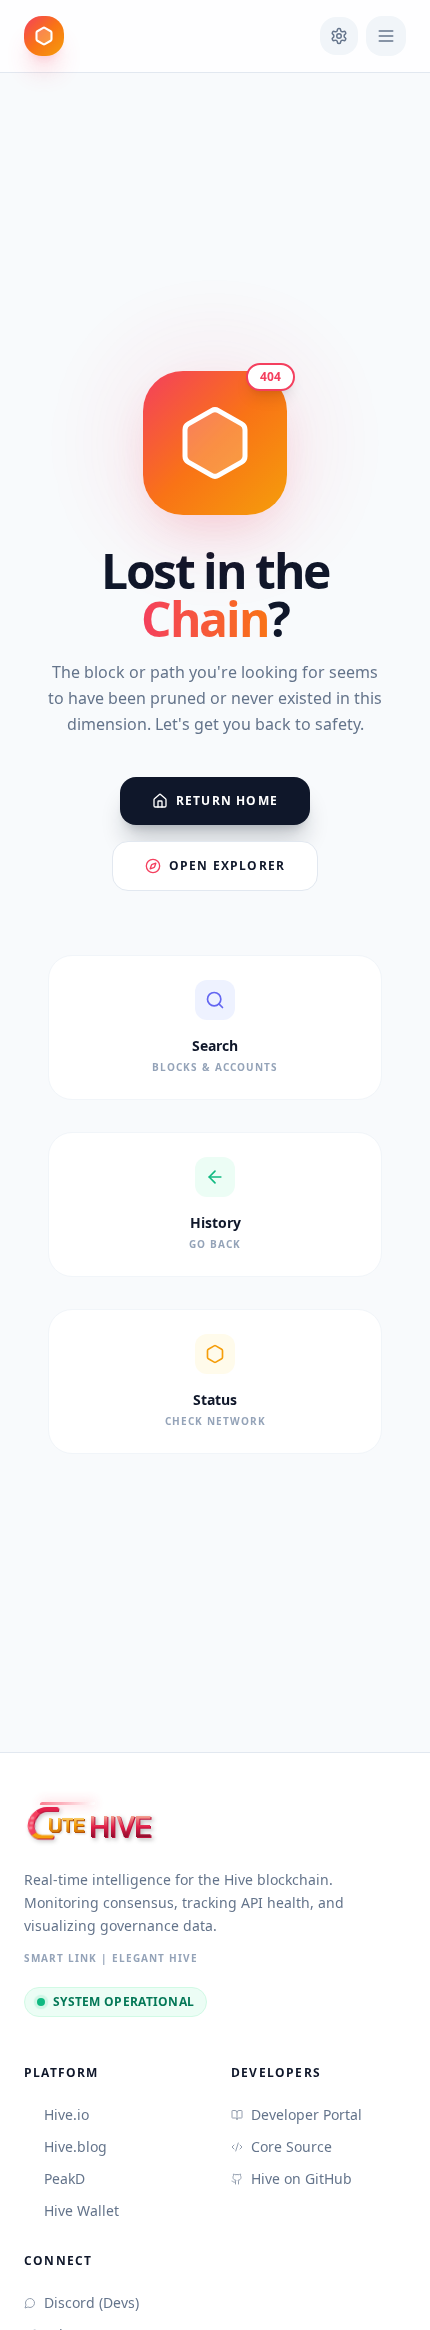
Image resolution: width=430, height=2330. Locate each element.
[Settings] (339, 36)
